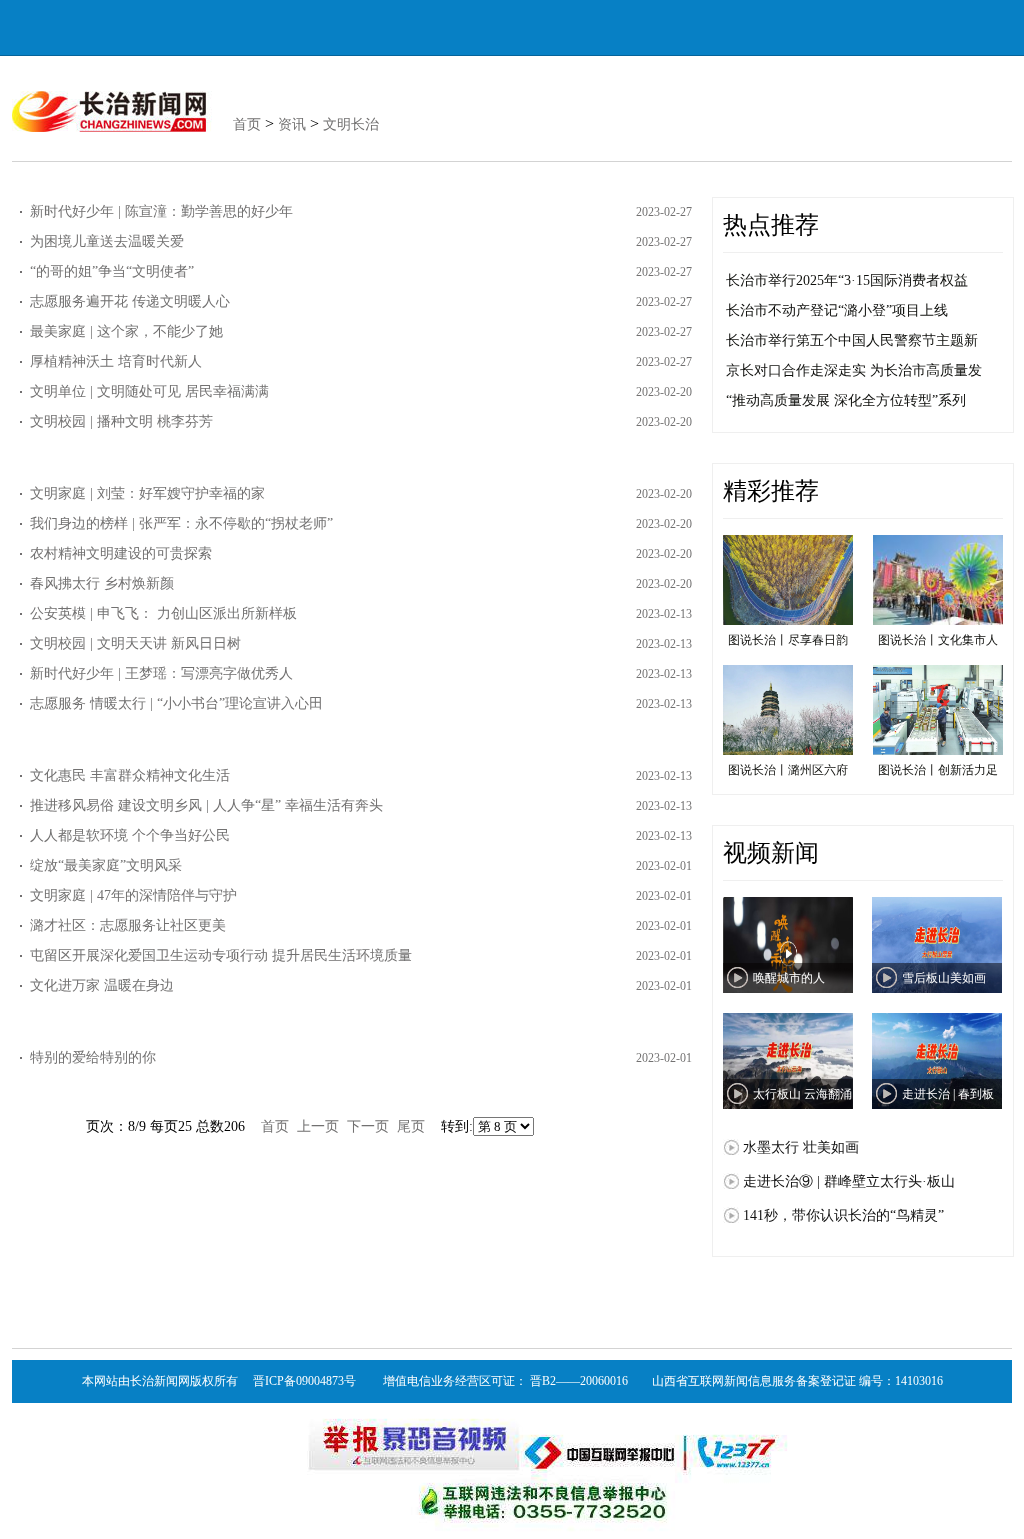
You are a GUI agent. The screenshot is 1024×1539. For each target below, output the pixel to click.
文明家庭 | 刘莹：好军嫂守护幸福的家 (147, 493)
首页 (247, 124)
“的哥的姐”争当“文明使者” (112, 271)
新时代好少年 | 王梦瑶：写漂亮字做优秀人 (161, 673)
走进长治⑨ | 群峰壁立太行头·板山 (849, 1181)
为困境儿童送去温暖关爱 (107, 241)
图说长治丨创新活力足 (938, 770)
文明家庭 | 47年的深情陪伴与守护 (133, 895)
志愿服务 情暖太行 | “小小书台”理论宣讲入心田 (176, 703)
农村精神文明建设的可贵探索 (121, 553)
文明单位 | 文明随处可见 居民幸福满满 (149, 391)
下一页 (368, 1126)
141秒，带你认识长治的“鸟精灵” (843, 1215)
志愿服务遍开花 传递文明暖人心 (130, 301)
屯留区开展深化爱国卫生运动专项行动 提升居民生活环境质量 (221, 955)
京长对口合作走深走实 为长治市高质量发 (854, 370)
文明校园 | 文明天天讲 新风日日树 (135, 643)
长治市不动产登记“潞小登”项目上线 (837, 310)
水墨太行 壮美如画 (801, 1147)
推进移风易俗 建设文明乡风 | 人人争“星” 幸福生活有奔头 (206, 805)
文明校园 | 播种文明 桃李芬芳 (121, 421)
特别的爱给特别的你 (93, 1057)
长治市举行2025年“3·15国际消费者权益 (847, 280)
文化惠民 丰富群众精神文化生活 (130, 775)
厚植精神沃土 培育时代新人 (116, 361)
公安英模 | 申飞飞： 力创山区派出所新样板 (163, 613)
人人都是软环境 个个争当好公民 (130, 835)
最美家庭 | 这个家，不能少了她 (126, 331)
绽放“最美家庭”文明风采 (106, 865)
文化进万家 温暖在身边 (102, 985)
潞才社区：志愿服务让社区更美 (128, 925)
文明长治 (351, 124)
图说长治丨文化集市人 (938, 640)
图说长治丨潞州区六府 (788, 770)
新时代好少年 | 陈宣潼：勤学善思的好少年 (161, 211)
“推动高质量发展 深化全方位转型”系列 (846, 400)
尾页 (411, 1126)
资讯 (292, 124)
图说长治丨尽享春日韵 (788, 640)
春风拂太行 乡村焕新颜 (102, 583)
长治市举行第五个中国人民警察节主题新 (852, 340)
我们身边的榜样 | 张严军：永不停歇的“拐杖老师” (181, 523)
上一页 (318, 1126)
